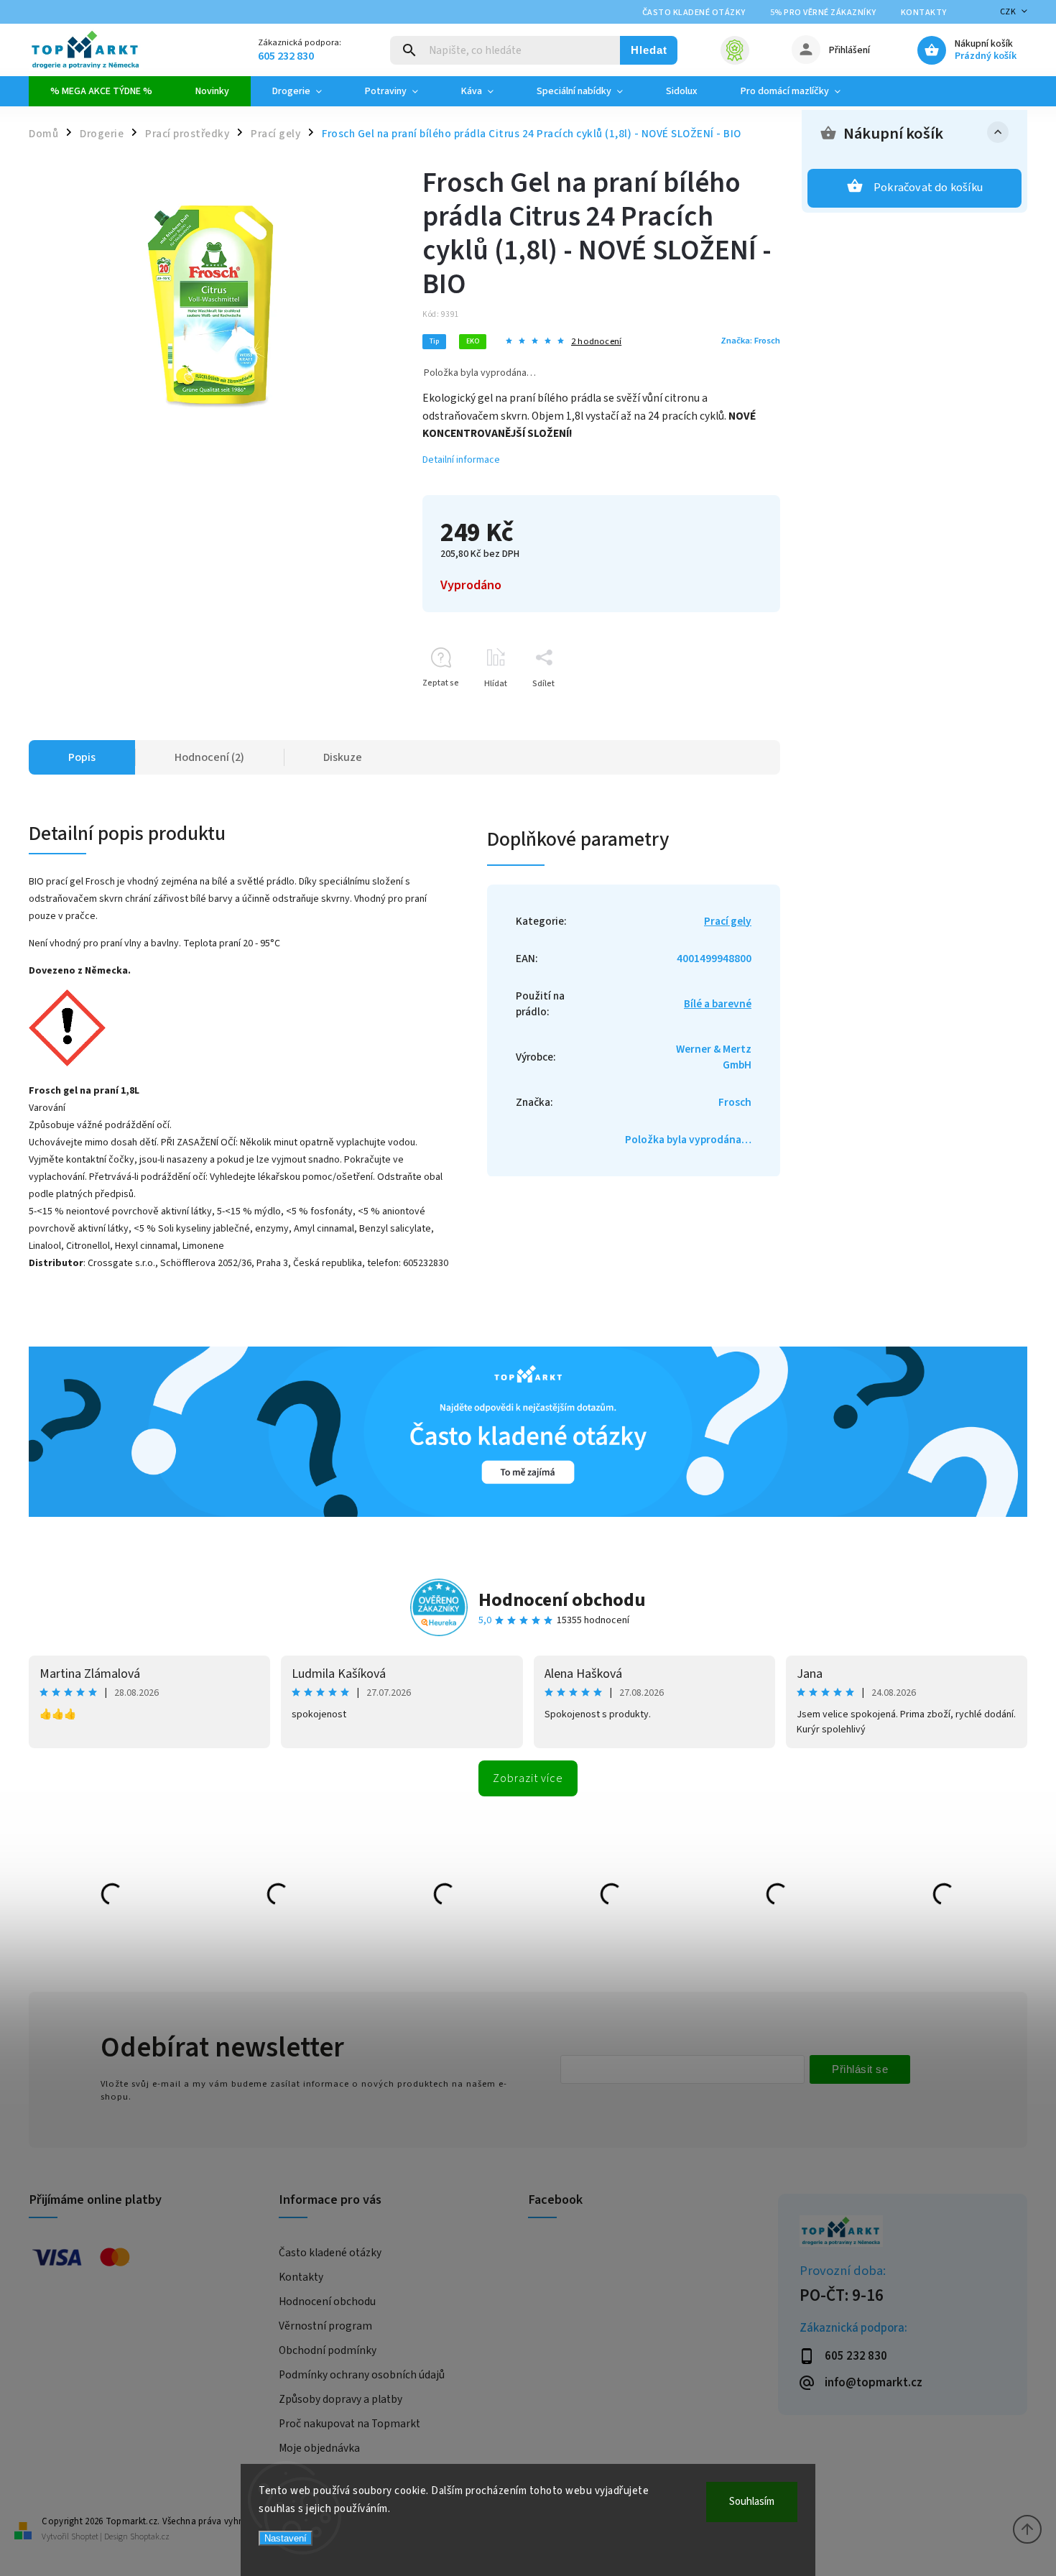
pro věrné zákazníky (823, 13)
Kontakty (924, 13)
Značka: (750, 341)
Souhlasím (752, 2502)
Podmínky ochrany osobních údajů (362, 2375)
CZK (1008, 12)
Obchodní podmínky (328, 2350)
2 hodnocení (596, 342)
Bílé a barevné (718, 1004)
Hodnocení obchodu (562, 1600)
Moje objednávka (319, 2448)
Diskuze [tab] (343, 757)
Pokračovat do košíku (928, 188)
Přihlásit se (860, 2069)
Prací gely (728, 921)
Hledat (649, 50)
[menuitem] (101, 91)
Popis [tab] (82, 757)
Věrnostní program (325, 2326)
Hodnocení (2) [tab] (209, 757)
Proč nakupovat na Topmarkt (349, 2424)
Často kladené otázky (694, 13)
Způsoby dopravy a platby (341, 2399)
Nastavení (286, 2538)
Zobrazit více (528, 1778)
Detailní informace (461, 460)
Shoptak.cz (150, 2537)
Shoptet (85, 2537)
